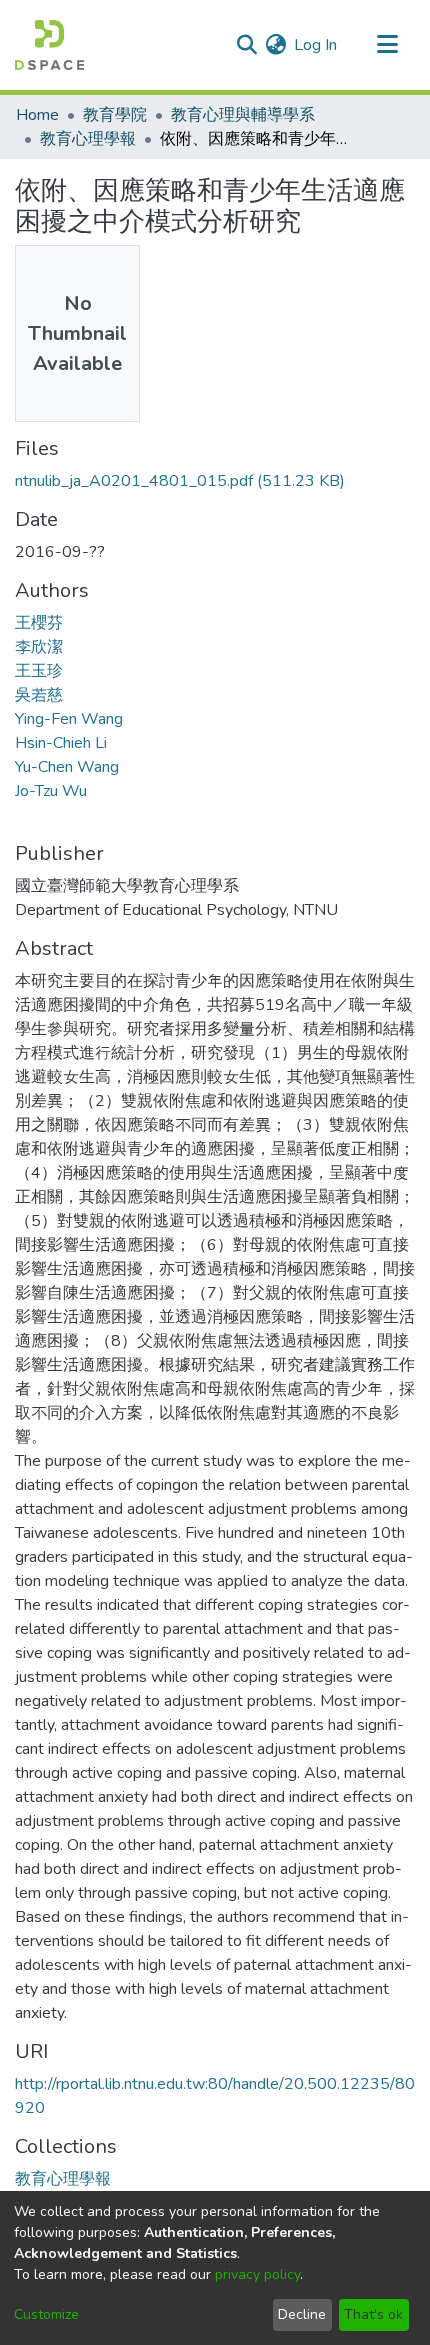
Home (37, 115)
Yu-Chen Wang (67, 767)
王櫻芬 (39, 623)
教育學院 (115, 115)
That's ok (373, 2314)
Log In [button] (316, 45)
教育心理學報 (88, 139)
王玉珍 (39, 671)
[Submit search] (246, 45)
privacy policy (257, 2274)
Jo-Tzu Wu (51, 791)
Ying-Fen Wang (69, 719)
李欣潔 (39, 647)
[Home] (49, 45)
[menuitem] (275, 45)
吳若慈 (39, 695)
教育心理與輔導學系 (243, 115)
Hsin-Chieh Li (61, 743)
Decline (302, 2314)
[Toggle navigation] (387, 45)
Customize (46, 2314)
